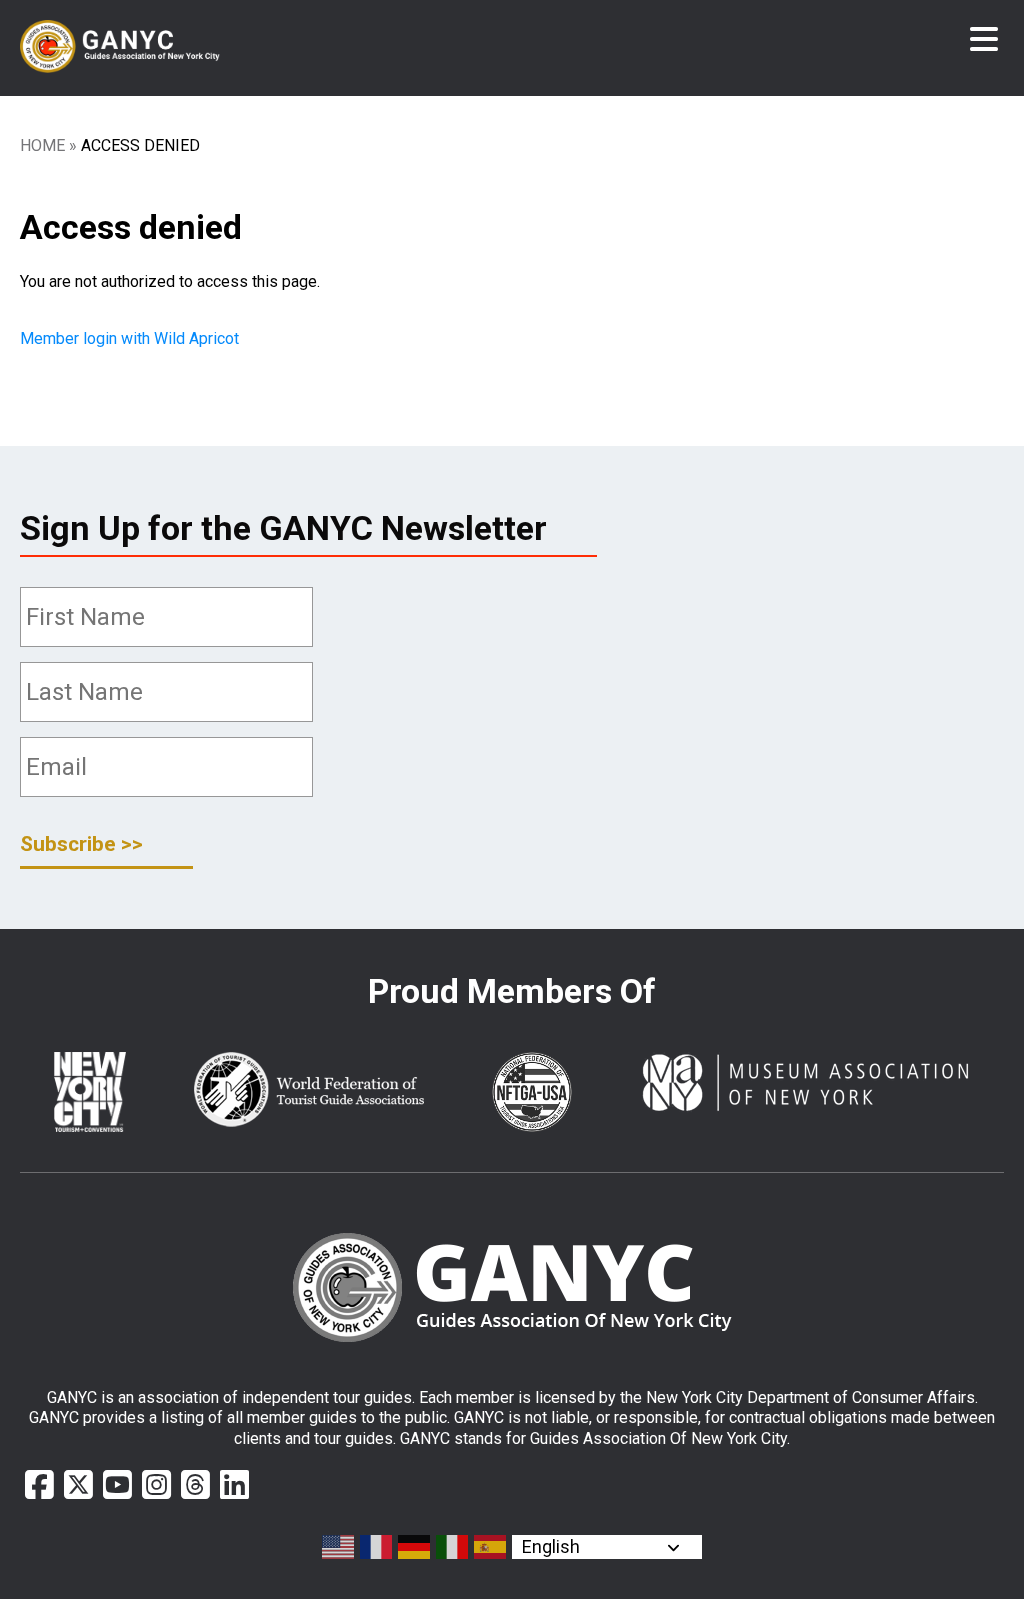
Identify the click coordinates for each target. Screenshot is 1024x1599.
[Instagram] (156, 1485)
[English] (339, 1547)
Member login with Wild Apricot (131, 338)
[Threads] (195, 1485)
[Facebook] (39, 1485)
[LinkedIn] (234, 1485)
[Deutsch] (415, 1547)
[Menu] (984, 40)
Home (42, 145)
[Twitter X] (78, 1485)
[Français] (377, 1547)
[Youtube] (117, 1485)
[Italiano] (453, 1547)
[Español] (491, 1547)
